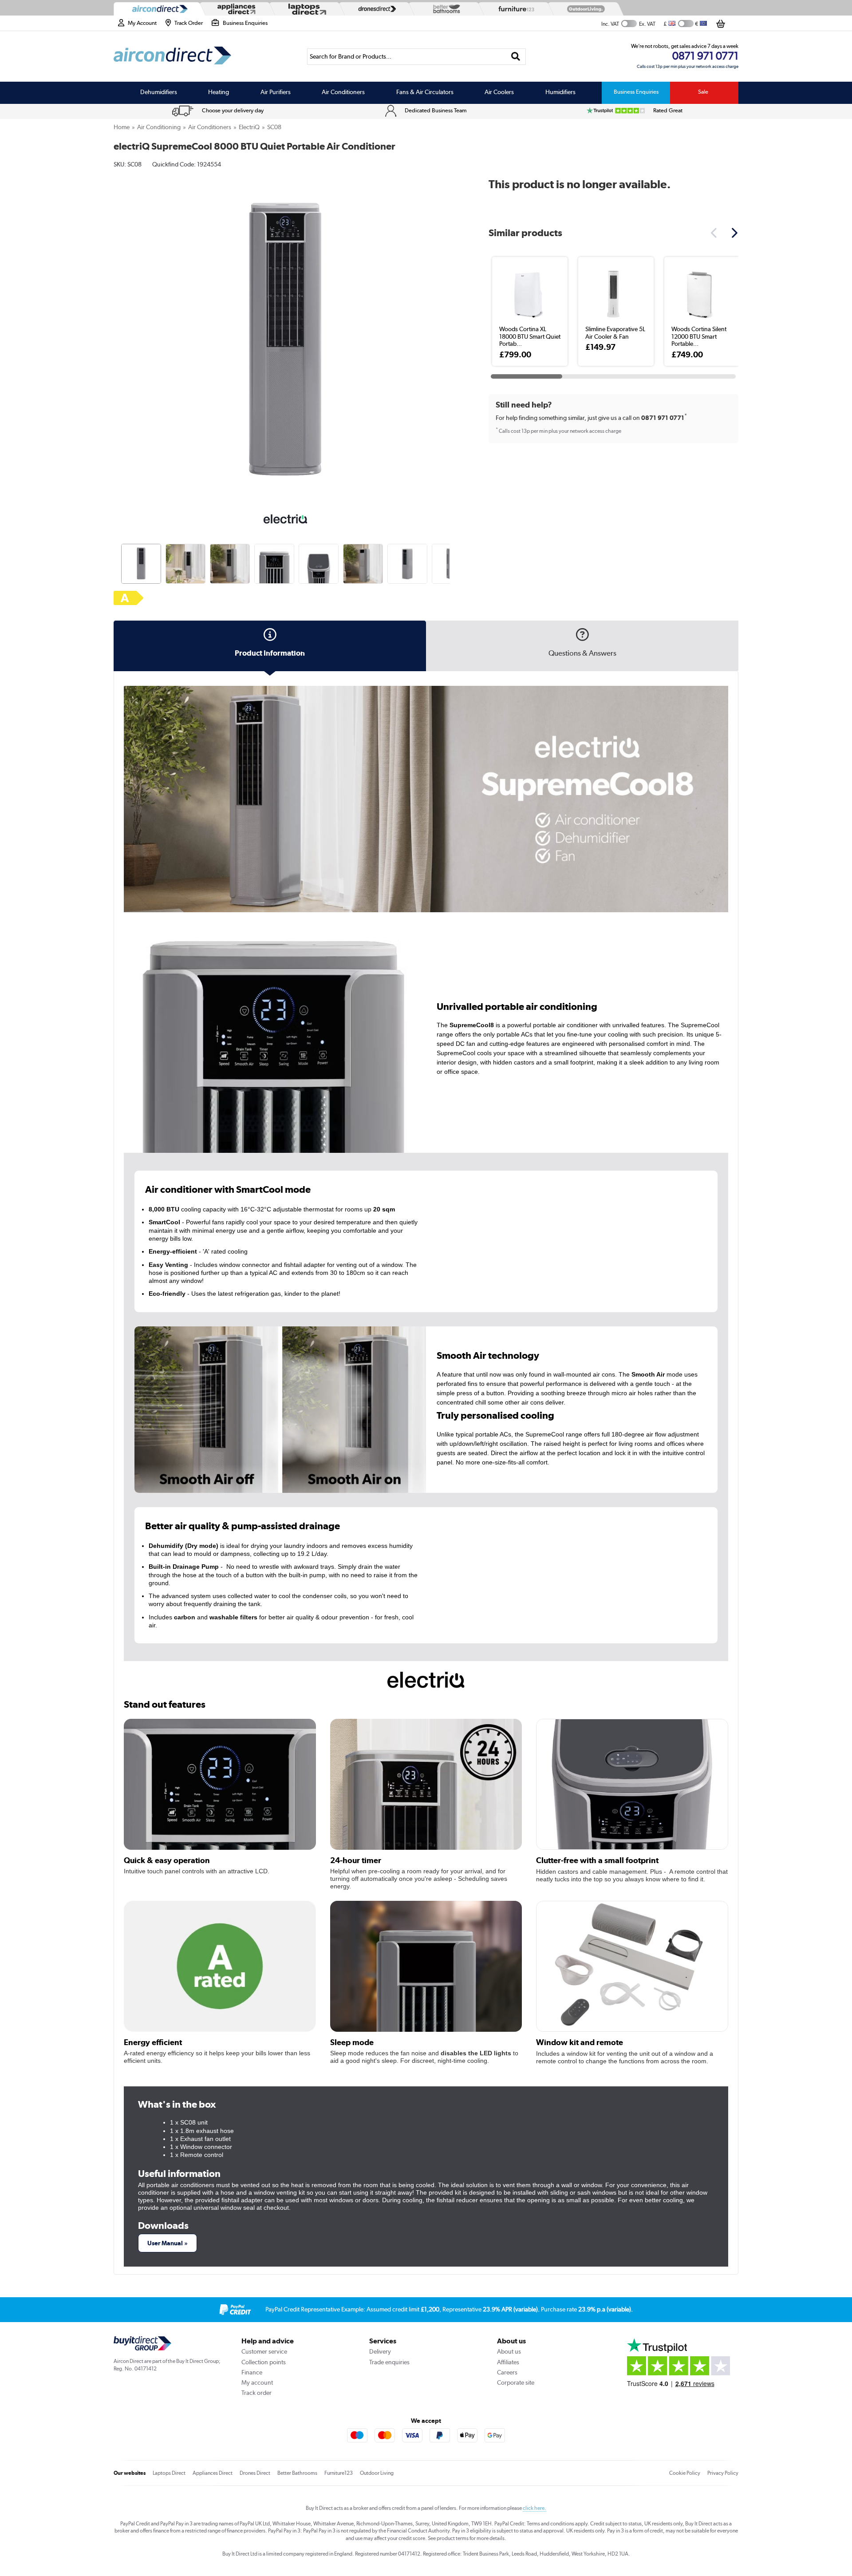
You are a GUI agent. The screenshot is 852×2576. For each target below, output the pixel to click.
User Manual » (168, 2243)
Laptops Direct (169, 2473)
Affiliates (508, 2362)
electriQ (249, 127)
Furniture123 (339, 2473)
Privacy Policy (723, 2473)
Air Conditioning (159, 127)
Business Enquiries (636, 92)
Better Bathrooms (297, 2473)
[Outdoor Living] (584, 9)
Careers (507, 2372)
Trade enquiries (389, 2362)
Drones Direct (255, 2473)
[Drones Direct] (375, 9)
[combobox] (416, 57)
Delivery (380, 2351)
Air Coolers (499, 92)
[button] (451, 334)
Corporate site (516, 2382)
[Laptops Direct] (305, 9)
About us (509, 2351)
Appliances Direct (213, 2473)
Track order (256, 2393)
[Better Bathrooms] (445, 9)
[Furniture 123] (514, 9)
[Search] (516, 57)
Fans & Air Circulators (425, 92)
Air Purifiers (276, 92)
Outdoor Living (377, 2473)
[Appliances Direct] (236, 9)
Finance (252, 2372)
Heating (219, 92)
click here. (534, 2508)
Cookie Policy (685, 2473)
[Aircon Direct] (158, 9)
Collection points (264, 2362)
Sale (703, 92)
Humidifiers (560, 92)
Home (122, 127)
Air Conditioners (343, 92)
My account (257, 2382)
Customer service (264, 2351)
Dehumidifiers (159, 92)
